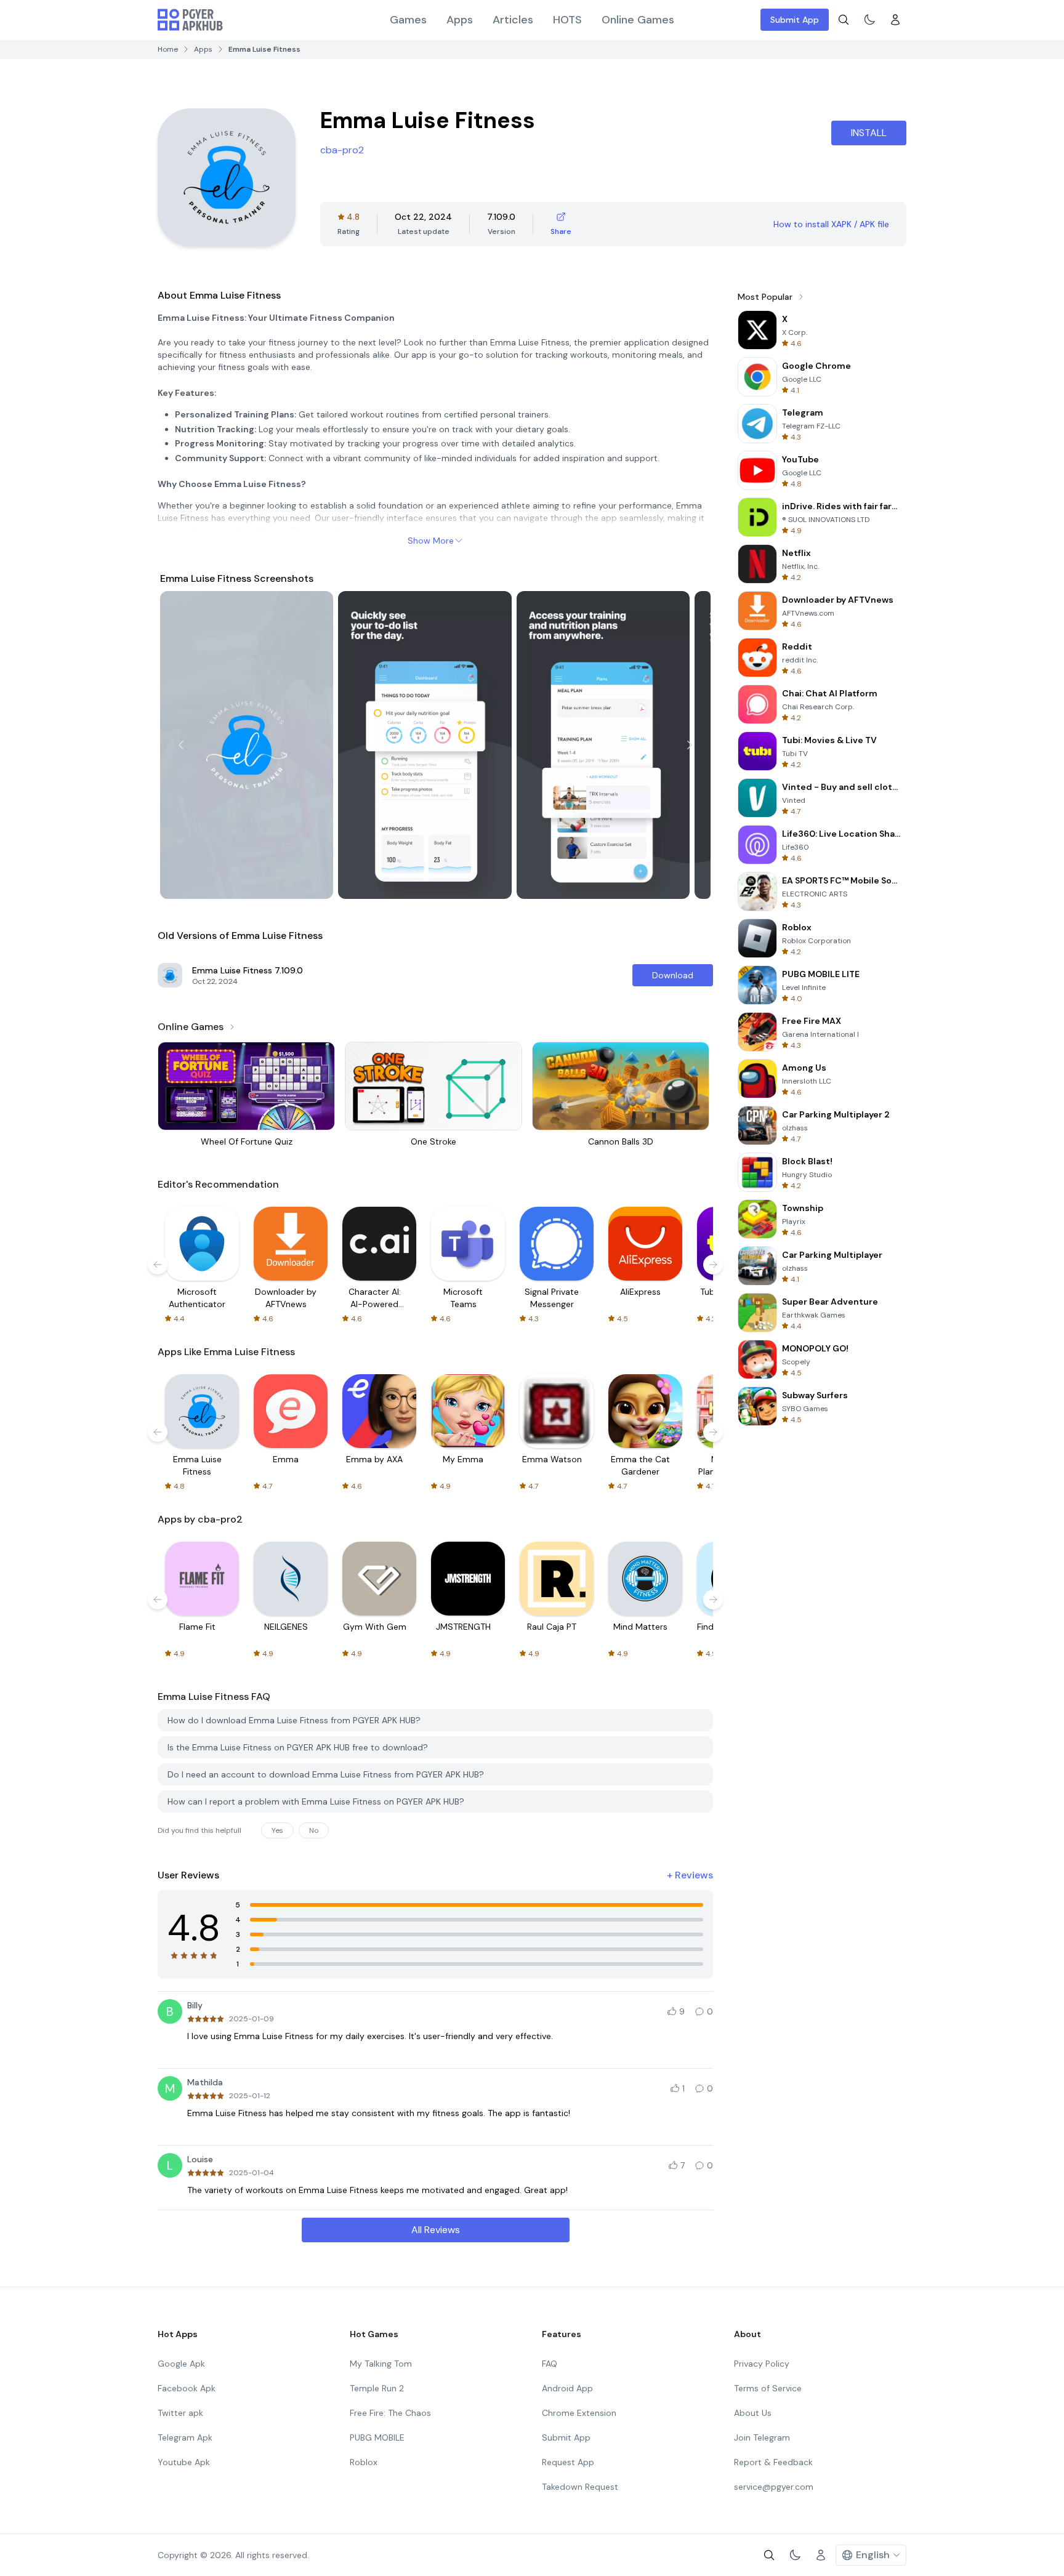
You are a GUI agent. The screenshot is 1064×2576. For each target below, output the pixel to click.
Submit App (795, 20)
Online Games (638, 20)
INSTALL (869, 133)
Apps (460, 20)
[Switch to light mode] (869, 20)
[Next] (690, 745)
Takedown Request (580, 2487)
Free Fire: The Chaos (390, 2413)
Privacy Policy (762, 2364)
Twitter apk (180, 2413)
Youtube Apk (184, 2462)
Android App (567, 2388)
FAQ (550, 2364)
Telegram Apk (185, 2437)
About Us (753, 2413)
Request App (568, 2462)
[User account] (895, 20)
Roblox (364, 2462)
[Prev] (181, 745)
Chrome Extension (579, 2413)
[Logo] (190, 20)
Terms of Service (768, 2388)
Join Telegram (762, 2437)
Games (408, 20)
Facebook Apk (187, 2388)
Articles (513, 20)
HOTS (567, 20)
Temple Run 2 (377, 2388)
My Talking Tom (381, 2364)
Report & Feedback (773, 2462)
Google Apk (181, 2364)
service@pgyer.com (774, 2487)
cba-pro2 (342, 150)
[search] (844, 20)
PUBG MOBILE (377, 2437)
